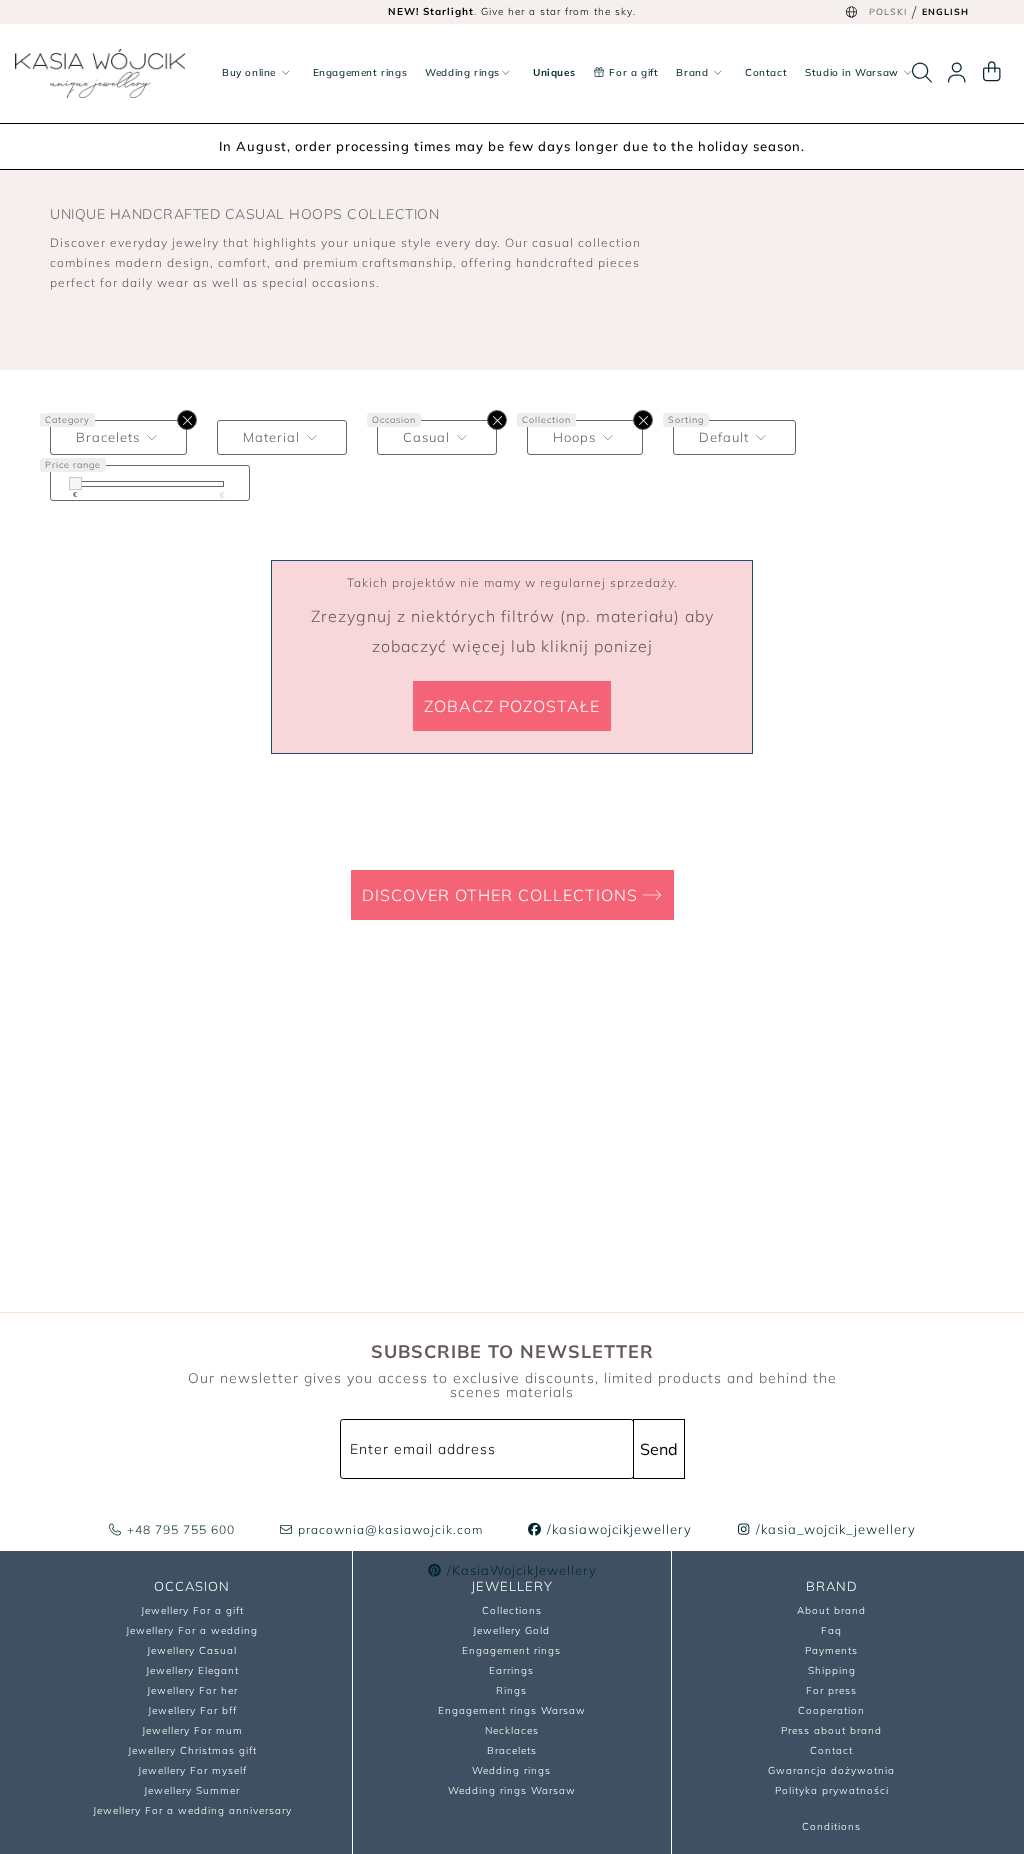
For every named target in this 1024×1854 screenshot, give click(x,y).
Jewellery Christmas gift (192, 1750)
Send (659, 1449)
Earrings (511, 1670)
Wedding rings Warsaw (512, 1790)
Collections (512, 1610)
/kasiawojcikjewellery (617, 1529)
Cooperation (831, 1710)
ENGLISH (945, 11)
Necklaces (512, 1730)
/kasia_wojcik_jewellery (834, 1529)
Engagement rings (360, 72)
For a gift (632, 72)
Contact (766, 72)
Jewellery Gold (511, 1630)
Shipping (832, 1670)
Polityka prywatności (832, 1790)
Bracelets (512, 1750)
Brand (694, 72)
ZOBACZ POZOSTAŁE (512, 706)
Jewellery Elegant (192, 1670)
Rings (511, 1690)
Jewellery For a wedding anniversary (192, 1810)
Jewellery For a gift (192, 1610)
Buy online (251, 72)
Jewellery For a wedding (192, 1630)
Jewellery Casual (192, 1650)
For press (831, 1690)
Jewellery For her (192, 1690)
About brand (831, 1610)
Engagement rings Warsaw (512, 1710)
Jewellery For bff (192, 1710)
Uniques (554, 72)
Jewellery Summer (192, 1790)
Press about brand (831, 1730)
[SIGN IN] (957, 73)
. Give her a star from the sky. (512, 11)
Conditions (831, 1826)
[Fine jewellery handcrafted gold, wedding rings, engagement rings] (100, 73)
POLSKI (888, 11)
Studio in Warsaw (853, 72)
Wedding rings (462, 72)
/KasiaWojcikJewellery (520, 1570)
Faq (831, 1630)
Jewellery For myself (192, 1770)
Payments (831, 1650)
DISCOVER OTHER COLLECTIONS (502, 895)
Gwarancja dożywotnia (831, 1770)
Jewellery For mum (192, 1730)
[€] (75, 483)
